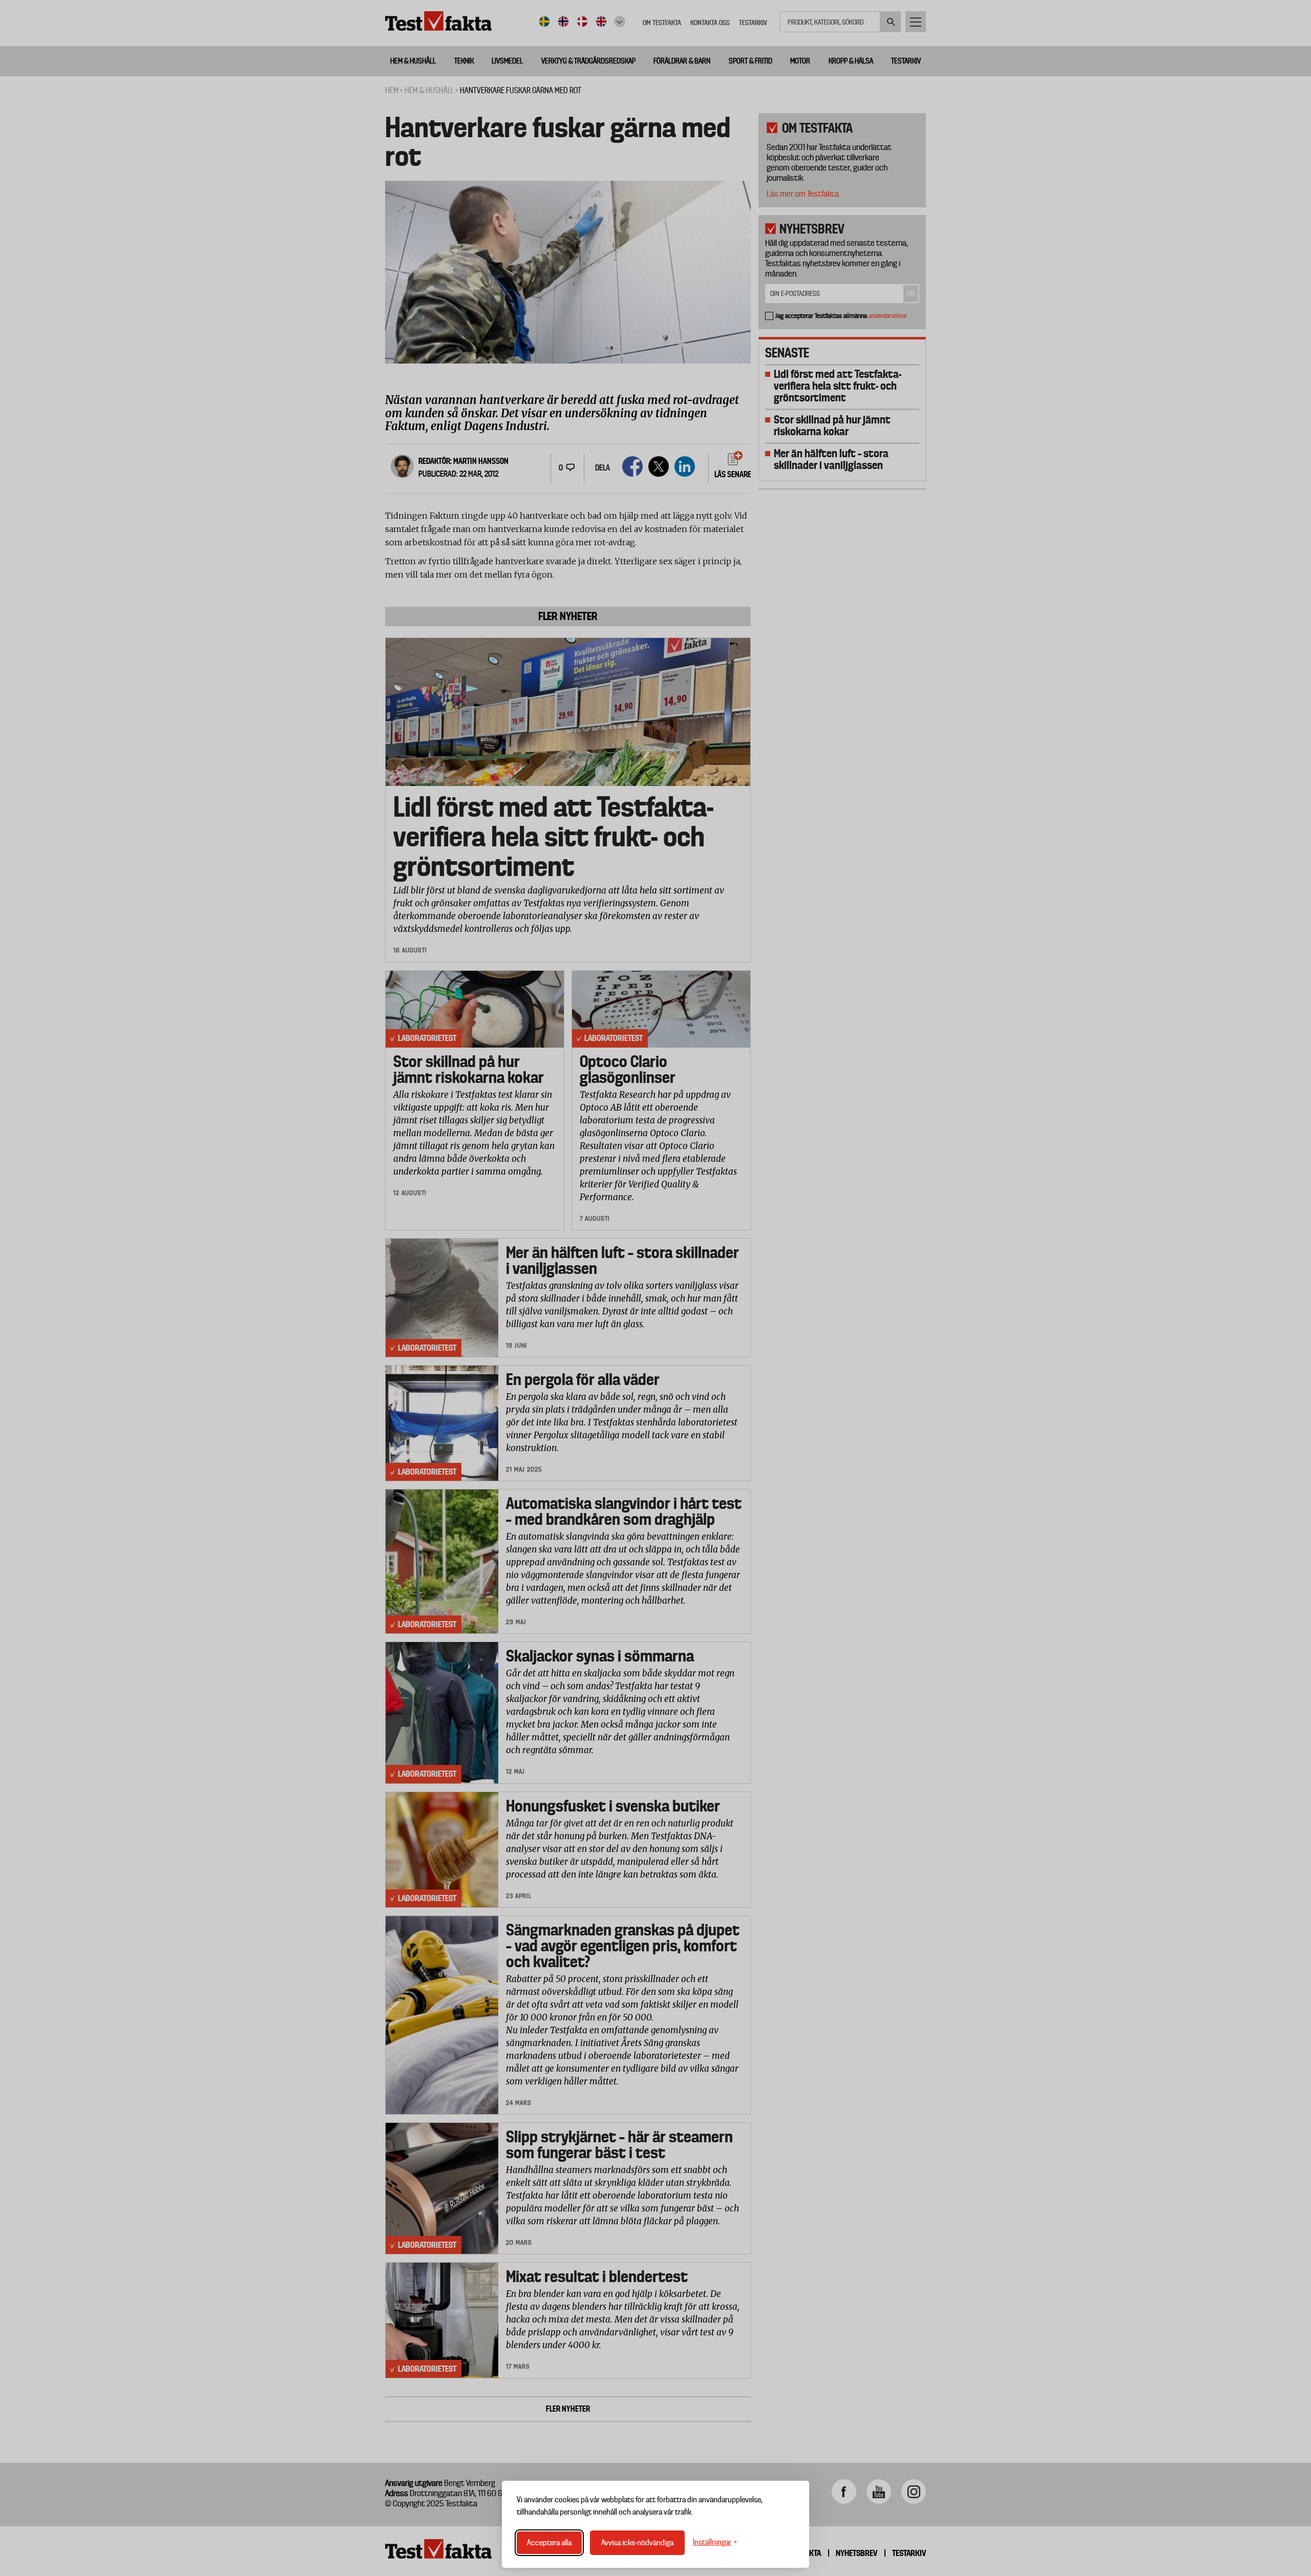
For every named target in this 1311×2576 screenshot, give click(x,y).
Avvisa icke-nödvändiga (637, 2543)
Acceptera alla (549, 2543)
